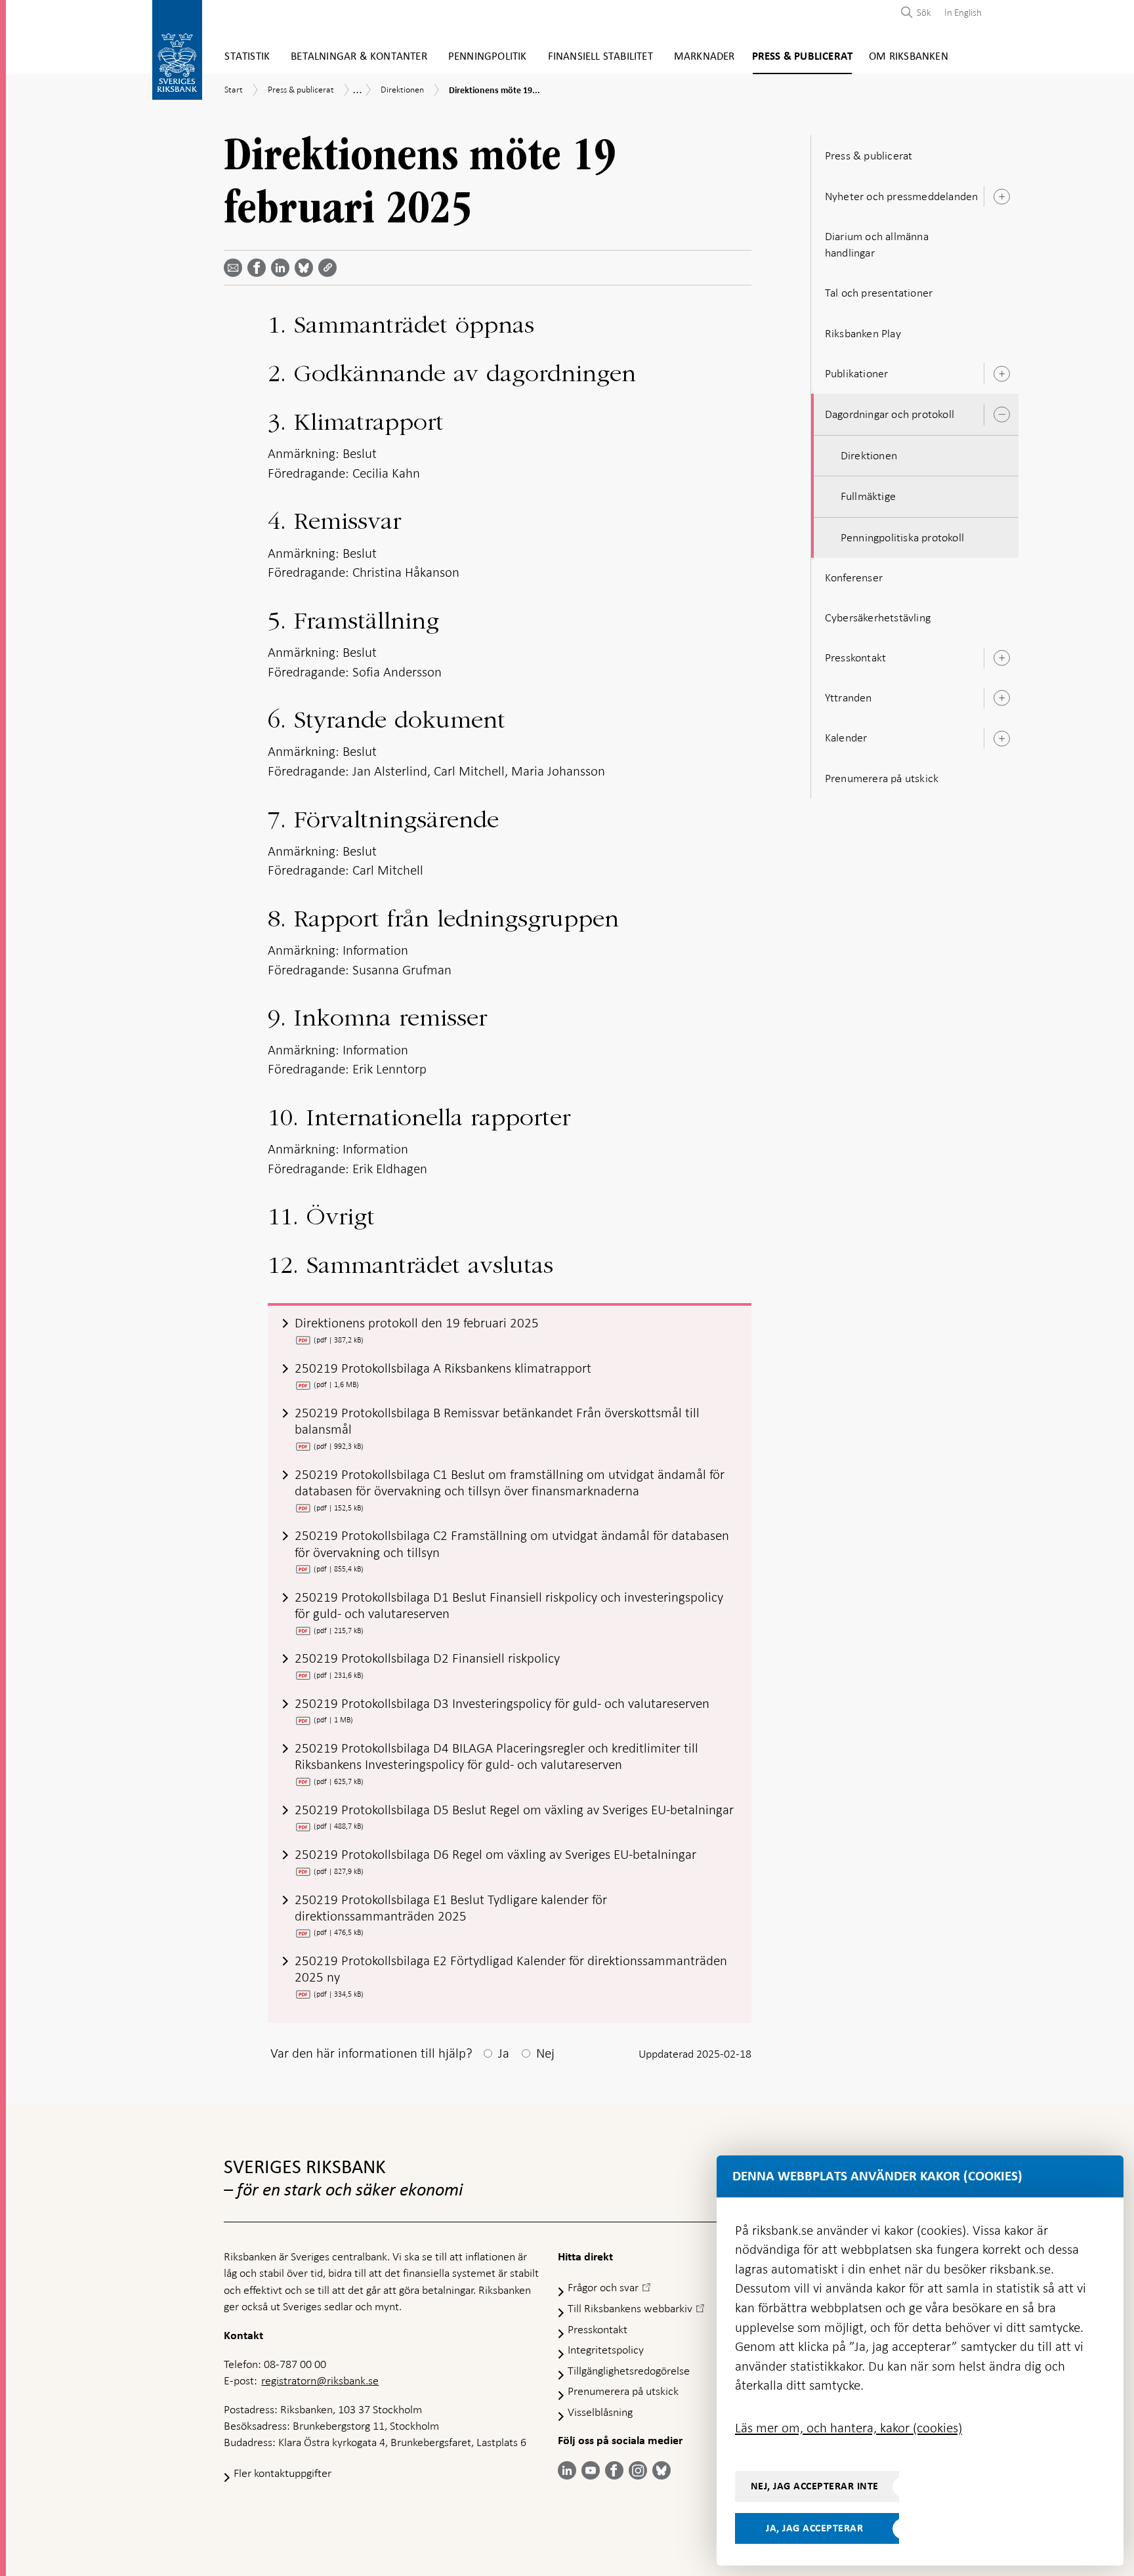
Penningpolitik (488, 57)
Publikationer (857, 373)
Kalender (846, 737)
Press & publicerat (803, 57)
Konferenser (854, 577)
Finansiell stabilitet (600, 57)
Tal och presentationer (879, 293)
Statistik (247, 57)
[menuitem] (960, 12)
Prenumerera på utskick (882, 778)
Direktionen (869, 455)
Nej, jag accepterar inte (815, 2486)
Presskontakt (855, 657)
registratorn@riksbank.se (320, 2380)
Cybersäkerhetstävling (878, 617)
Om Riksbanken (909, 57)
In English (963, 12)
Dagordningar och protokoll (890, 414)
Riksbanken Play (863, 333)
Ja (504, 2053)
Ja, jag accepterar (814, 2528)
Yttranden (849, 697)
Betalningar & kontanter (359, 57)
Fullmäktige (868, 496)
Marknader (704, 57)
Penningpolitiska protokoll (902, 537)
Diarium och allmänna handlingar (877, 244)
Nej (545, 2053)
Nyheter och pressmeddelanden (902, 196)
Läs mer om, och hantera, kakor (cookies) (849, 2428)
